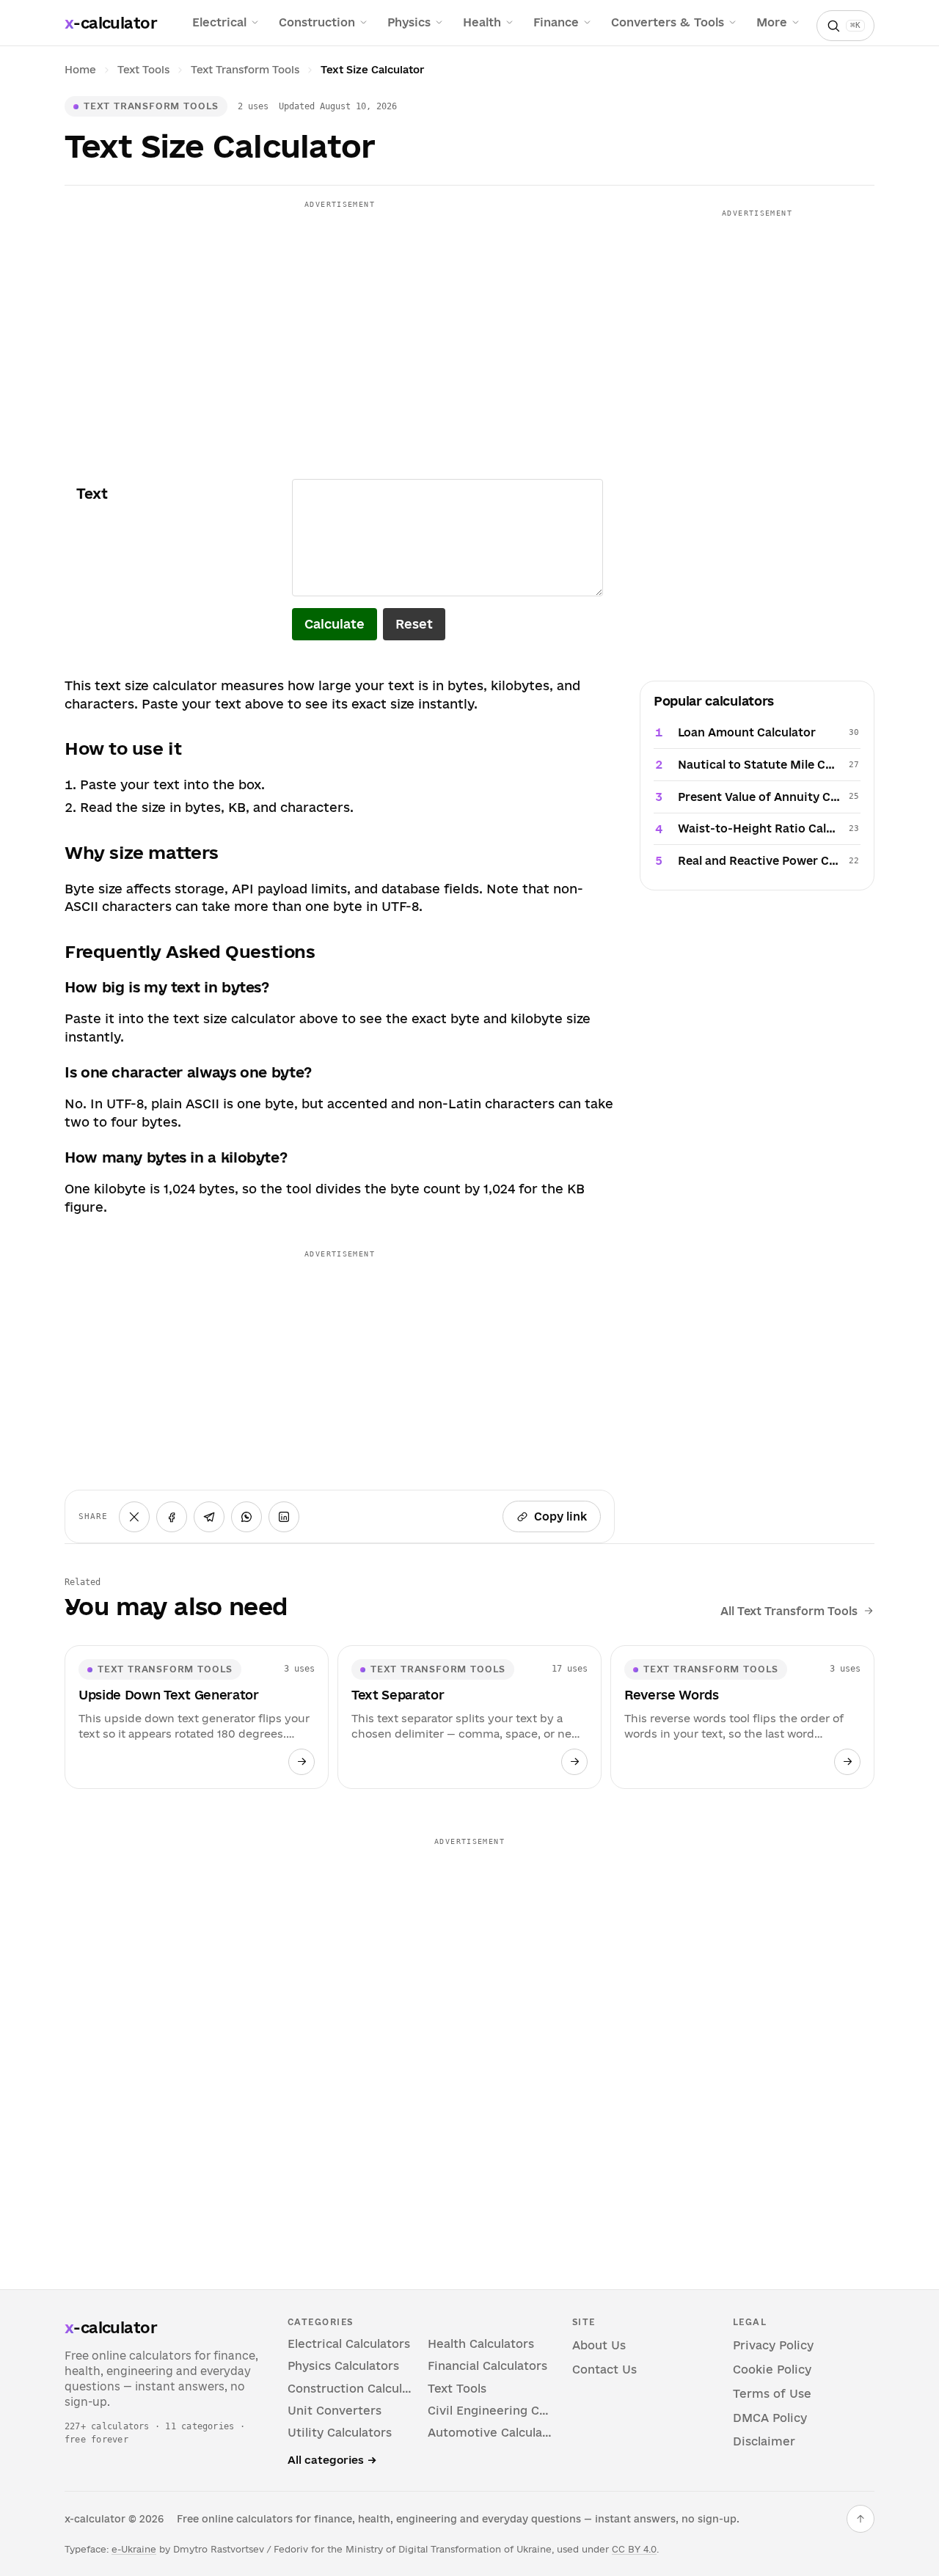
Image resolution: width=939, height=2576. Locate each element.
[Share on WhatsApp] (246, 1517)
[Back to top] (861, 2519)
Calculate (335, 624)
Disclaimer (764, 2441)
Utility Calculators (340, 2433)
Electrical (219, 22)
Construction (317, 22)
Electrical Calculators (349, 2344)
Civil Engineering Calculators (490, 2411)
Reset (414, 624)
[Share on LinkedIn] (284, 1517)
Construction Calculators (350, 2389)
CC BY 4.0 (634, 2549)
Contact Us (604, 2370)
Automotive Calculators (490, 2433)
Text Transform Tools (245, 70)
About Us (599, 2345)
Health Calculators (481, 2344)
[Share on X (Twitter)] (134, 1517)
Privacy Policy (773, 2345)
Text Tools (143, 70)
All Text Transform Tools (789, 1611)
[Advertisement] (340, 318)
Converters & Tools (668, 22)
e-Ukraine (134, 2549)
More (772, 22)
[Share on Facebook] (172, 1517)
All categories (332, 2460)
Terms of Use (772, 2394)
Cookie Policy (772, 2370)
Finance (556, 22)
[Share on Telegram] (209, 1517)
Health (482, 22)
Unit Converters (335, 2411)
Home (80, 70)
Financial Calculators (487, 2366)
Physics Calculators (343, 2366)
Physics (409, 22)
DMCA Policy (770, 2418)
